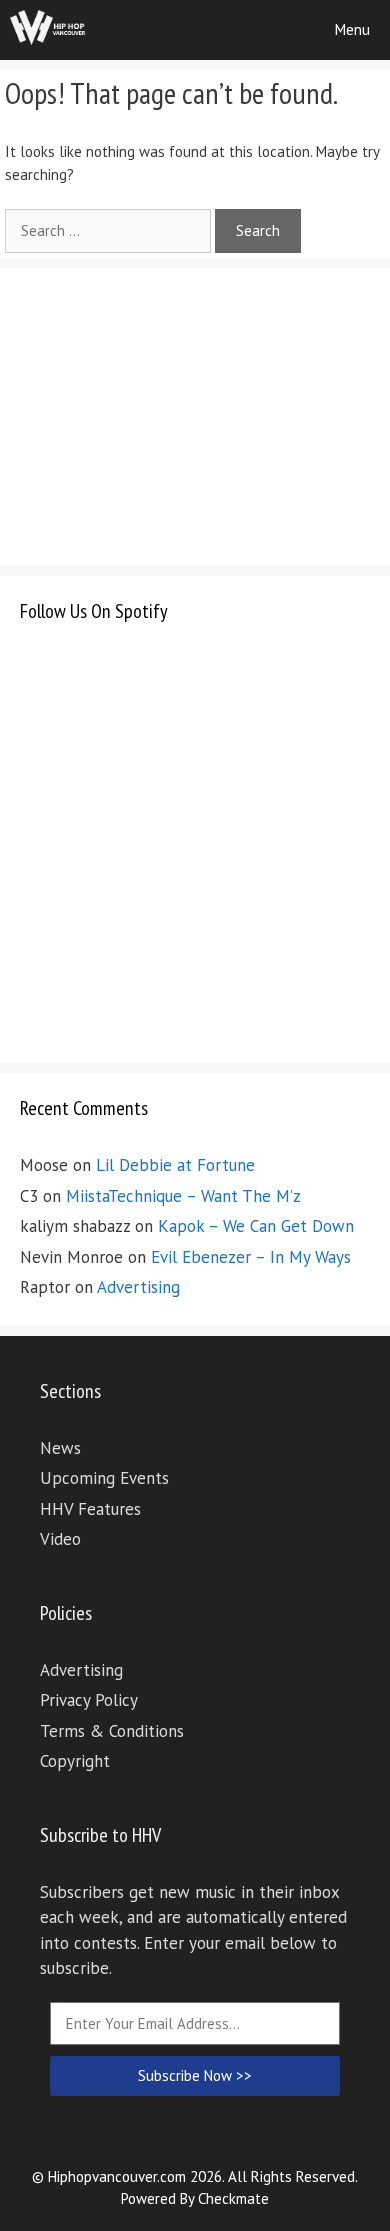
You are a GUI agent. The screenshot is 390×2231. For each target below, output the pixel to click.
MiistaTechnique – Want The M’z (183, 1196)
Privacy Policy (89, 1700)
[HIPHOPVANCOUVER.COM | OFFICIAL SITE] (48, 30)
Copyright (75, 1761)
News (60, 1448)
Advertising (138, 1287)
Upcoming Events (104, 1478)
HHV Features (90, 1509)
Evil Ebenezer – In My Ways (251, 1257)
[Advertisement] (170, 413)
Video (60, 1539)
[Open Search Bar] (258, 30)
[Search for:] (110, 230)
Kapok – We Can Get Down (256, 1226)
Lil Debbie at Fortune (175, 1165)
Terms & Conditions (112, 1731)
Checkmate (233, 2198)
